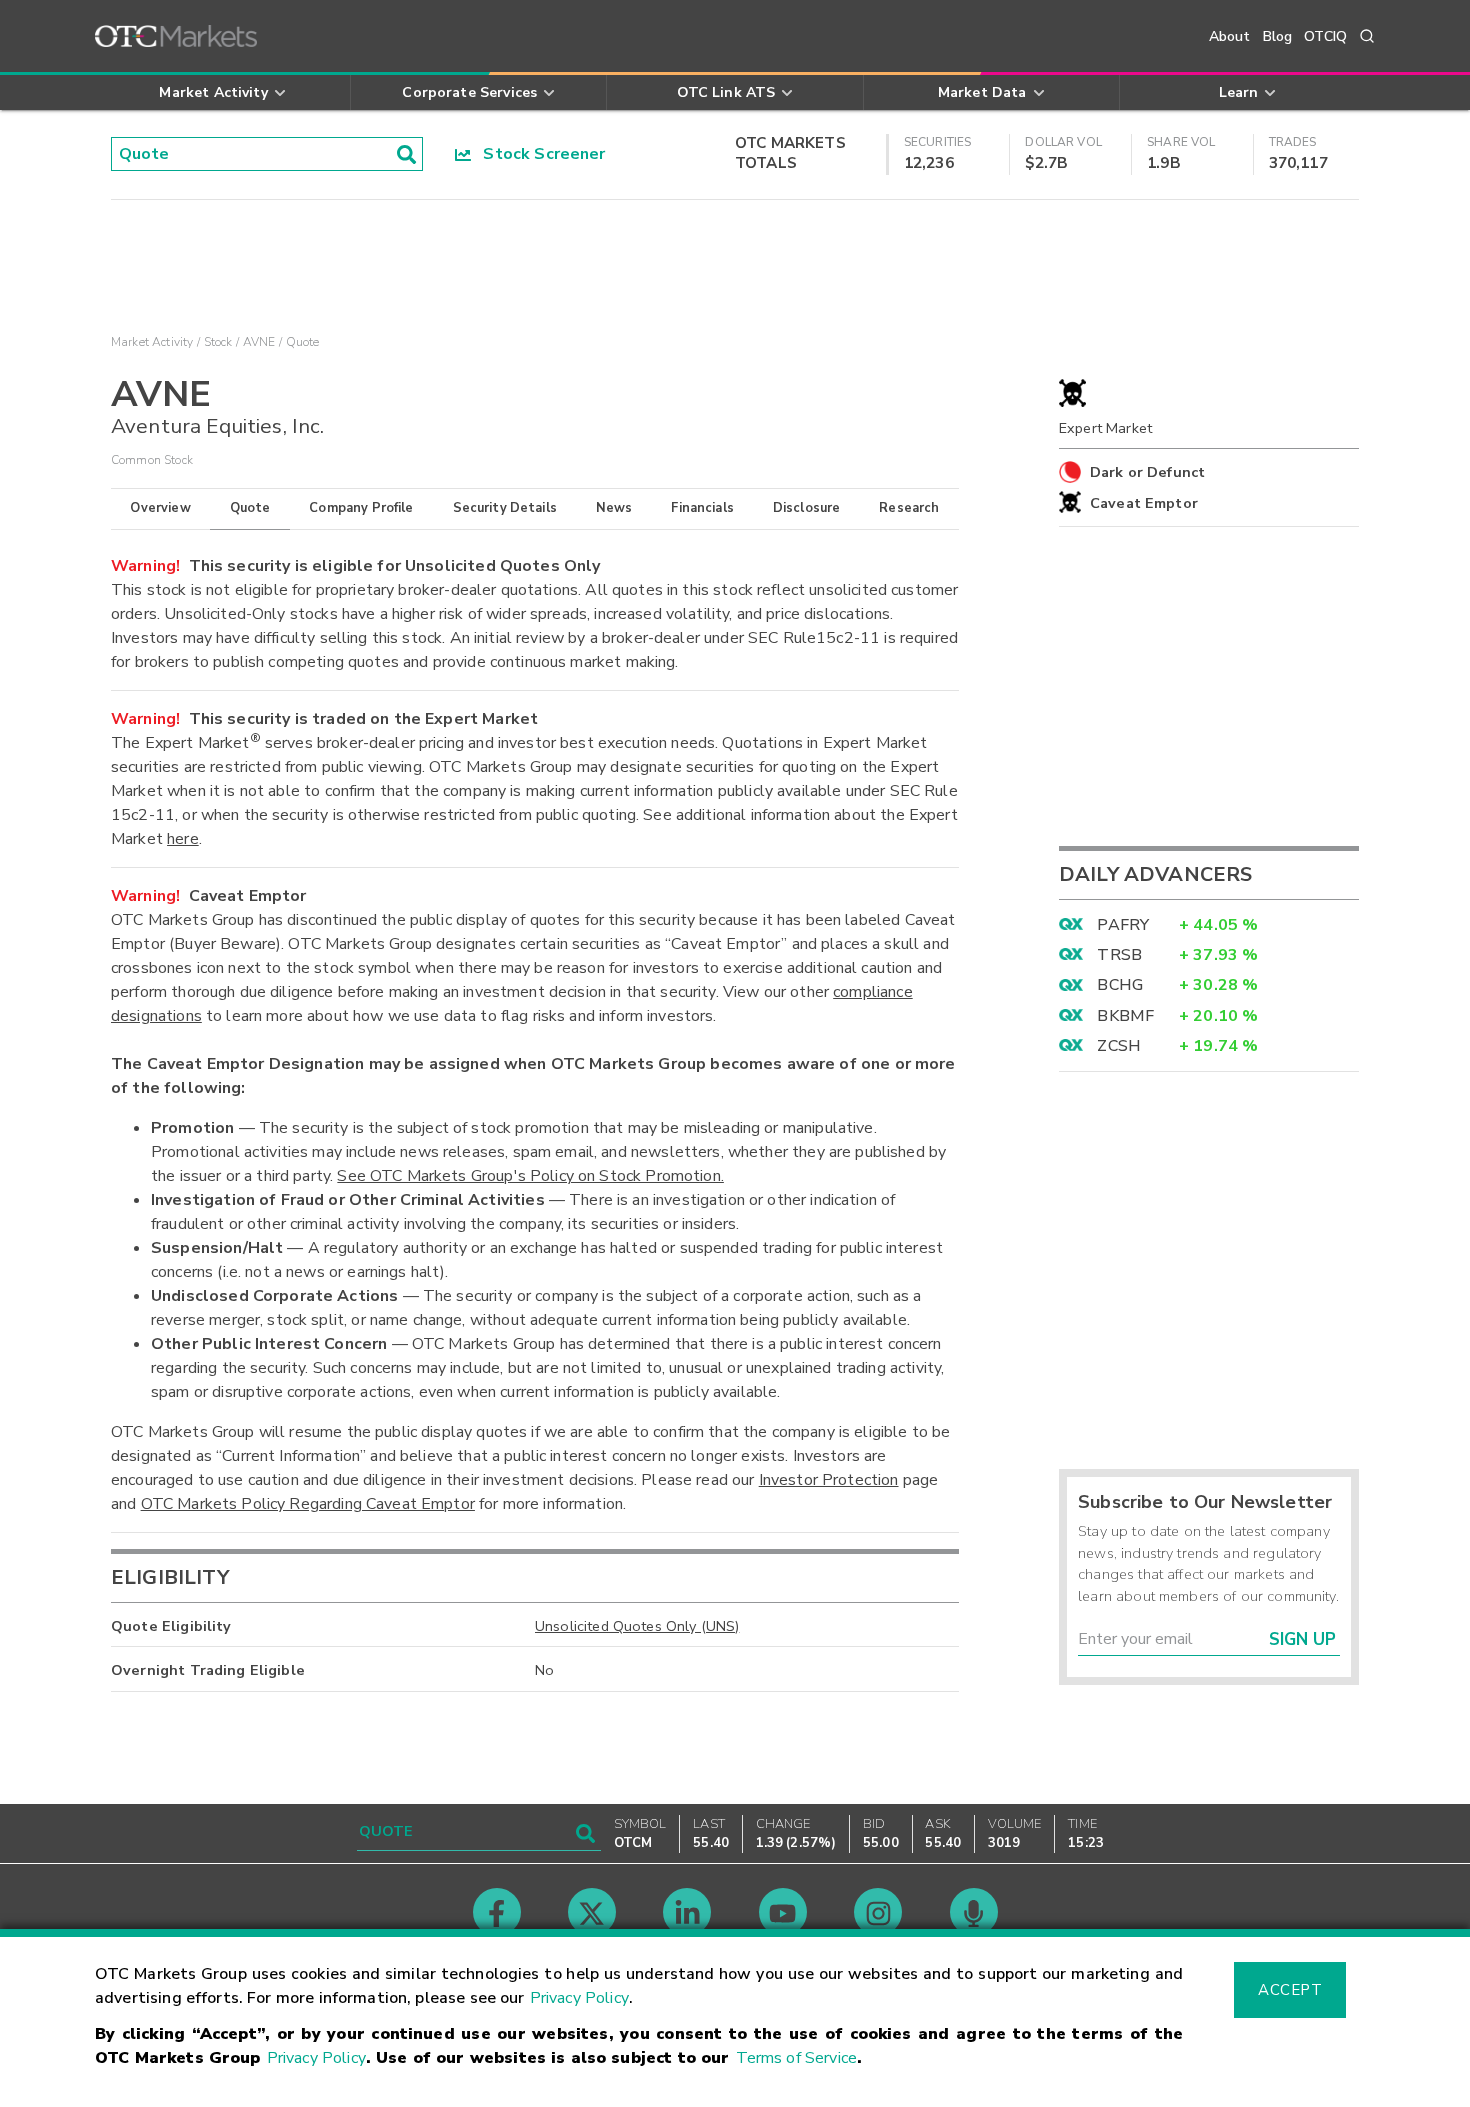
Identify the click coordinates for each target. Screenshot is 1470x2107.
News (614, 508)
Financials (702, 508)
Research (909, 508)
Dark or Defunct (1147, 472)
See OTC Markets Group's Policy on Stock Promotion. (530, 1176)
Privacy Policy (579, 1998)
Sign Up (1302, 1639)
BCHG (1120, 985)
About (1230, 36)
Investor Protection (829, 1480)
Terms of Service (796, 2058)
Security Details (505, 508)
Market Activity (152, 342)
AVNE (259, 342)
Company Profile (361, 508)
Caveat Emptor (1144, 503)
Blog (1278, 36)
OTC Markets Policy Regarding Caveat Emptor (308, 1504)
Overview (160, 508)
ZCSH (1119, 1046)
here (183, 839)
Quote (250, 508)
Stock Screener (538, 154)
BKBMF (1125, 1016)
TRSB (1119, 955)
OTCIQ (1325, 36)
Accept (1290, 1990)
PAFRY (1123, 925)
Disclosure (807, 508)
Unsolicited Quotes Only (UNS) (637, 1626)
